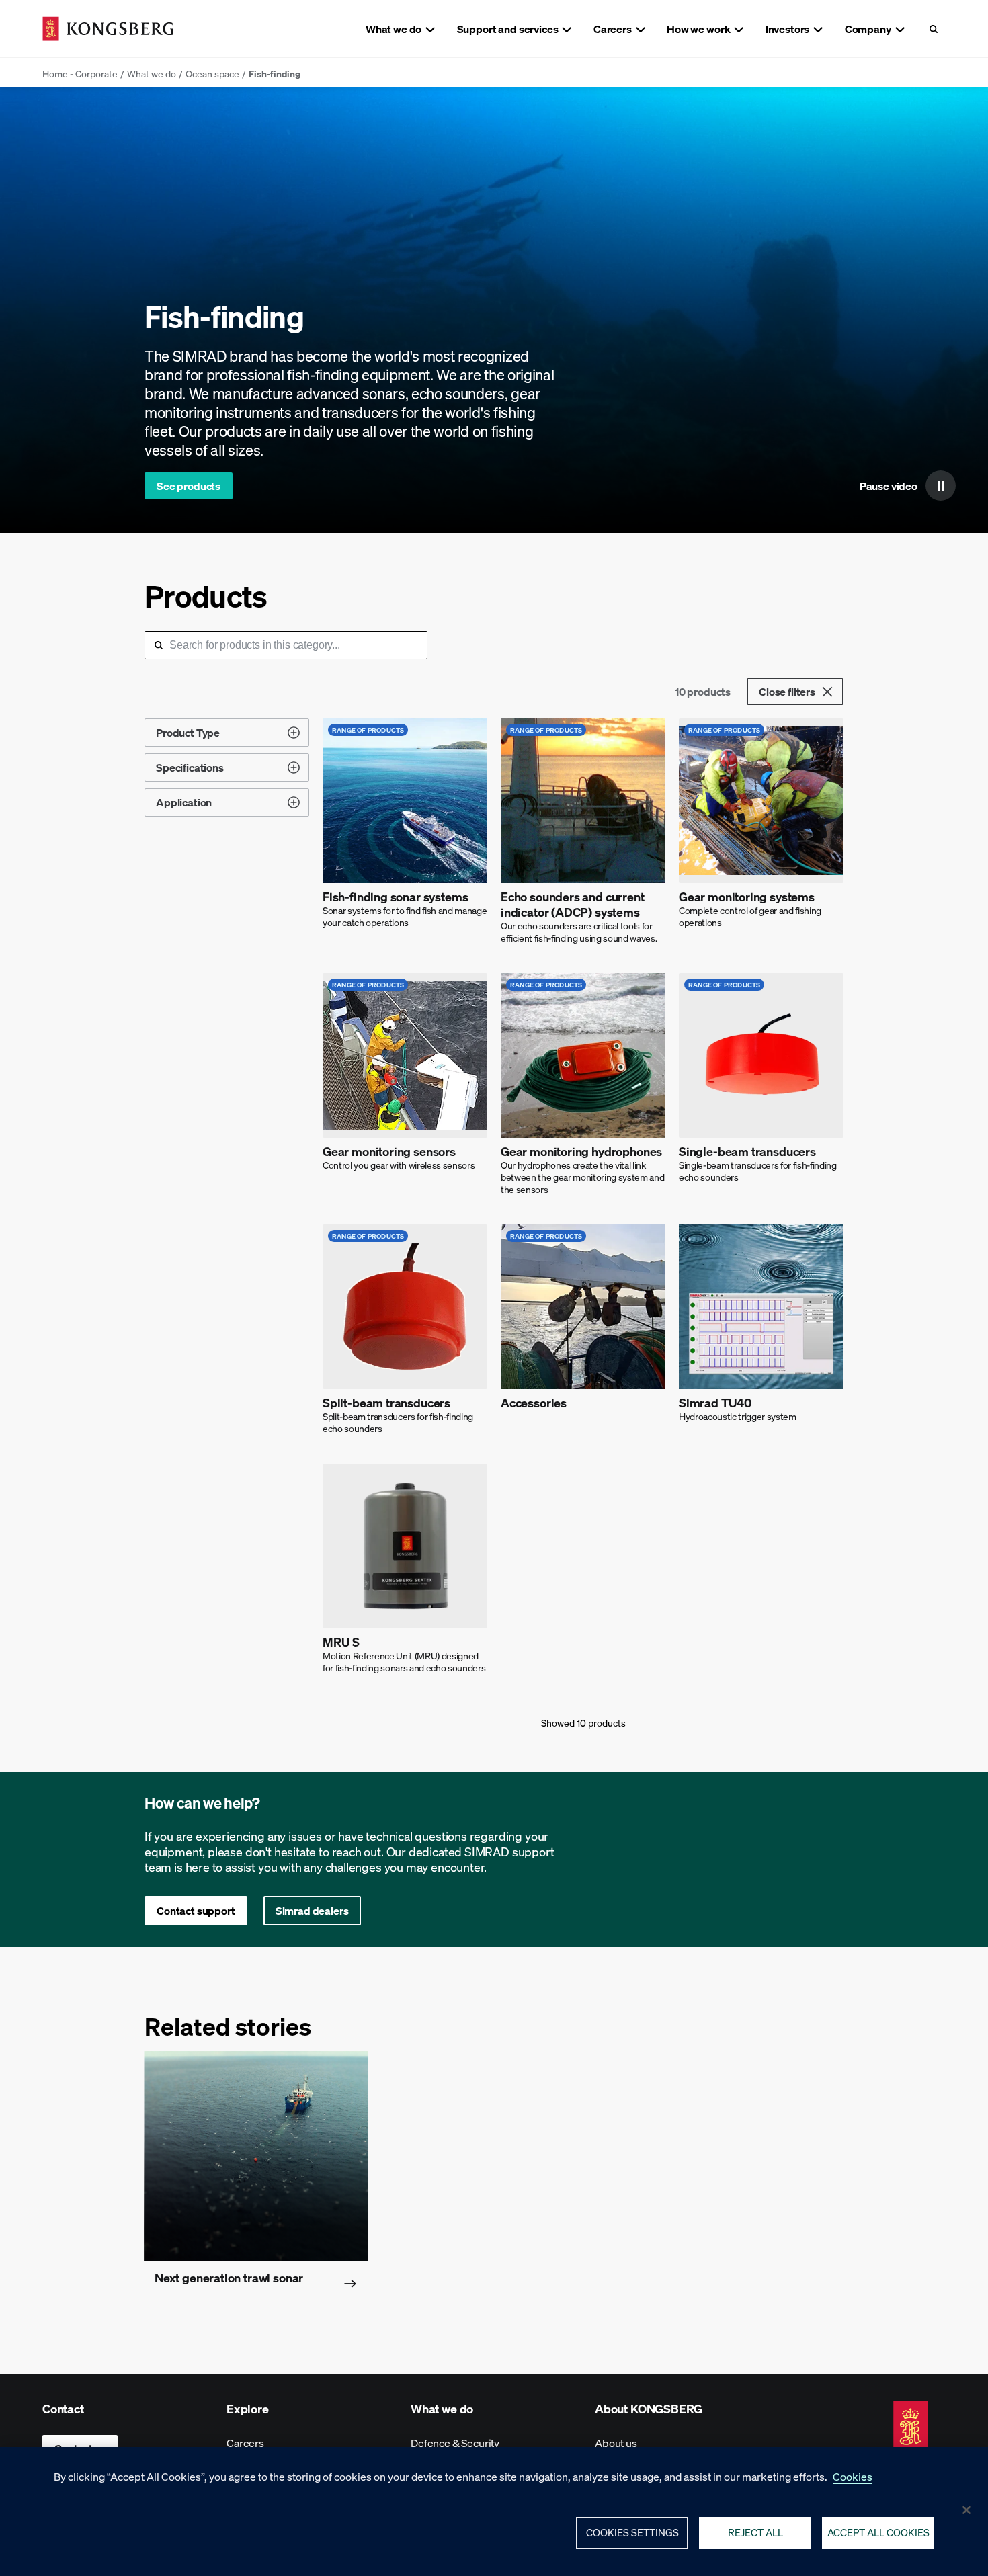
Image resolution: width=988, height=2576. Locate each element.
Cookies (853, 2476)
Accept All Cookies (878, 2532)
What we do (152, 73)
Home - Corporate (80, 73)
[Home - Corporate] (108, 29)
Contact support (196, 1910)
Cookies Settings (632, 2532)
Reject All (755, 2532)
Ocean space (212, 73)
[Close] (966, 2510)
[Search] (933, 29)
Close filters (787, 691)
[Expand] (294, 733)
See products (189, 486)
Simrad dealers (312, 1910)
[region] (494, 2511)
